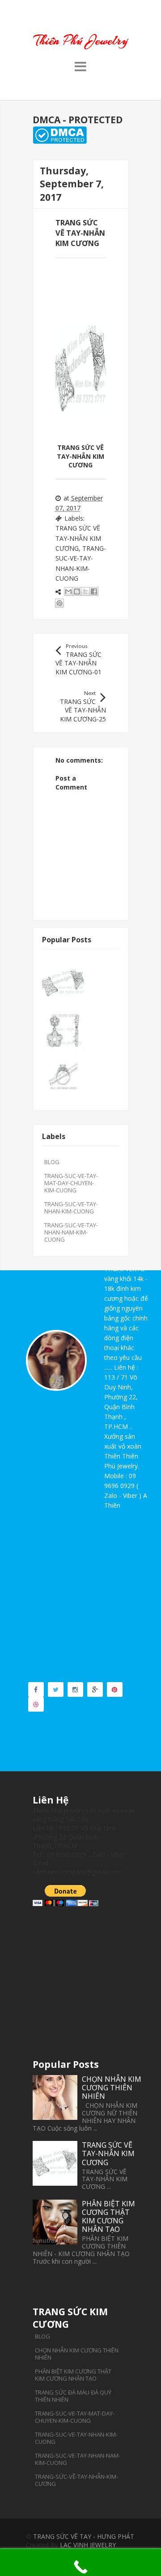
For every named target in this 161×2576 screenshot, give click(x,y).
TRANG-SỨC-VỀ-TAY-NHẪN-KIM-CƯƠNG (76, 2480)
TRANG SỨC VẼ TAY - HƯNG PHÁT (84, 2536)
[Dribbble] (36, 1704)
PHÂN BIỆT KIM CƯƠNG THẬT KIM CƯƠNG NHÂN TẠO (108, 2217)
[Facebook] (36, 1689)
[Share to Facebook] (94, 591)
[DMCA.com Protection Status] (60, 141)
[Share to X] (85, 591)
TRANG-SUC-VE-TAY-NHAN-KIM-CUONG (71, 1208)
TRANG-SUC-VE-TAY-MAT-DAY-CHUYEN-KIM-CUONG (71, 1183)
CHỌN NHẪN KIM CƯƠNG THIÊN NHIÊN (112, 2088)
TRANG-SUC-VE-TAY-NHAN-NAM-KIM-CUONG (71, 1232)
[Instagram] (75, 1689)
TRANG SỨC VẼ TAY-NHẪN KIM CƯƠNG (78, 538)
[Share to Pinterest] (59, 603)
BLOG (52, 1162)
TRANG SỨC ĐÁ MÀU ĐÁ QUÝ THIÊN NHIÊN (73, 2396)
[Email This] (68, 591)
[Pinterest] (115, 1689)
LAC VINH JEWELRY (88, 2545)
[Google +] (95, 1689)
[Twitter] (56, 1689)
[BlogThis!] (77, 591)
